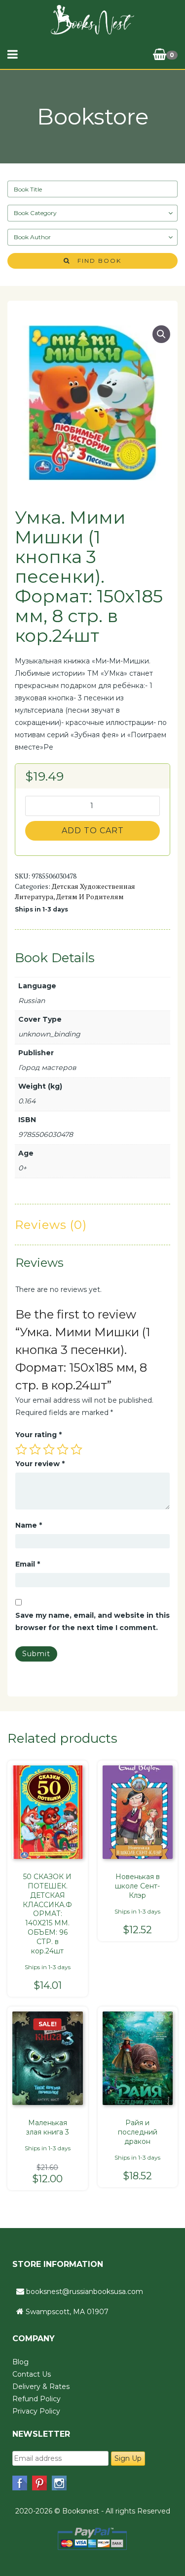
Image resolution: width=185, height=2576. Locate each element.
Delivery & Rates (41, 2387)
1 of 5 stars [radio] (21, 1449)
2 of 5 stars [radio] (35, 1449)
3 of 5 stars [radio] (49, 1449)
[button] (161, 334)
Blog (20, 2362)
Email (28, 1564)
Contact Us (32, 2374)
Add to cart (93, 831)
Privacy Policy (36, 2411)
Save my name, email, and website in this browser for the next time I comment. (92, 1621)
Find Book (96, 261)
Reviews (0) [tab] (51, 1225)
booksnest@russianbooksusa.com (85, 2292)
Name (29, 1525)
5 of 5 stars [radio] (76, 1449)
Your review (40, 1464)
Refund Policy (37, 2399)
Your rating (38, 1435)
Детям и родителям (90, 896)
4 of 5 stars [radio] (63, 1449)
